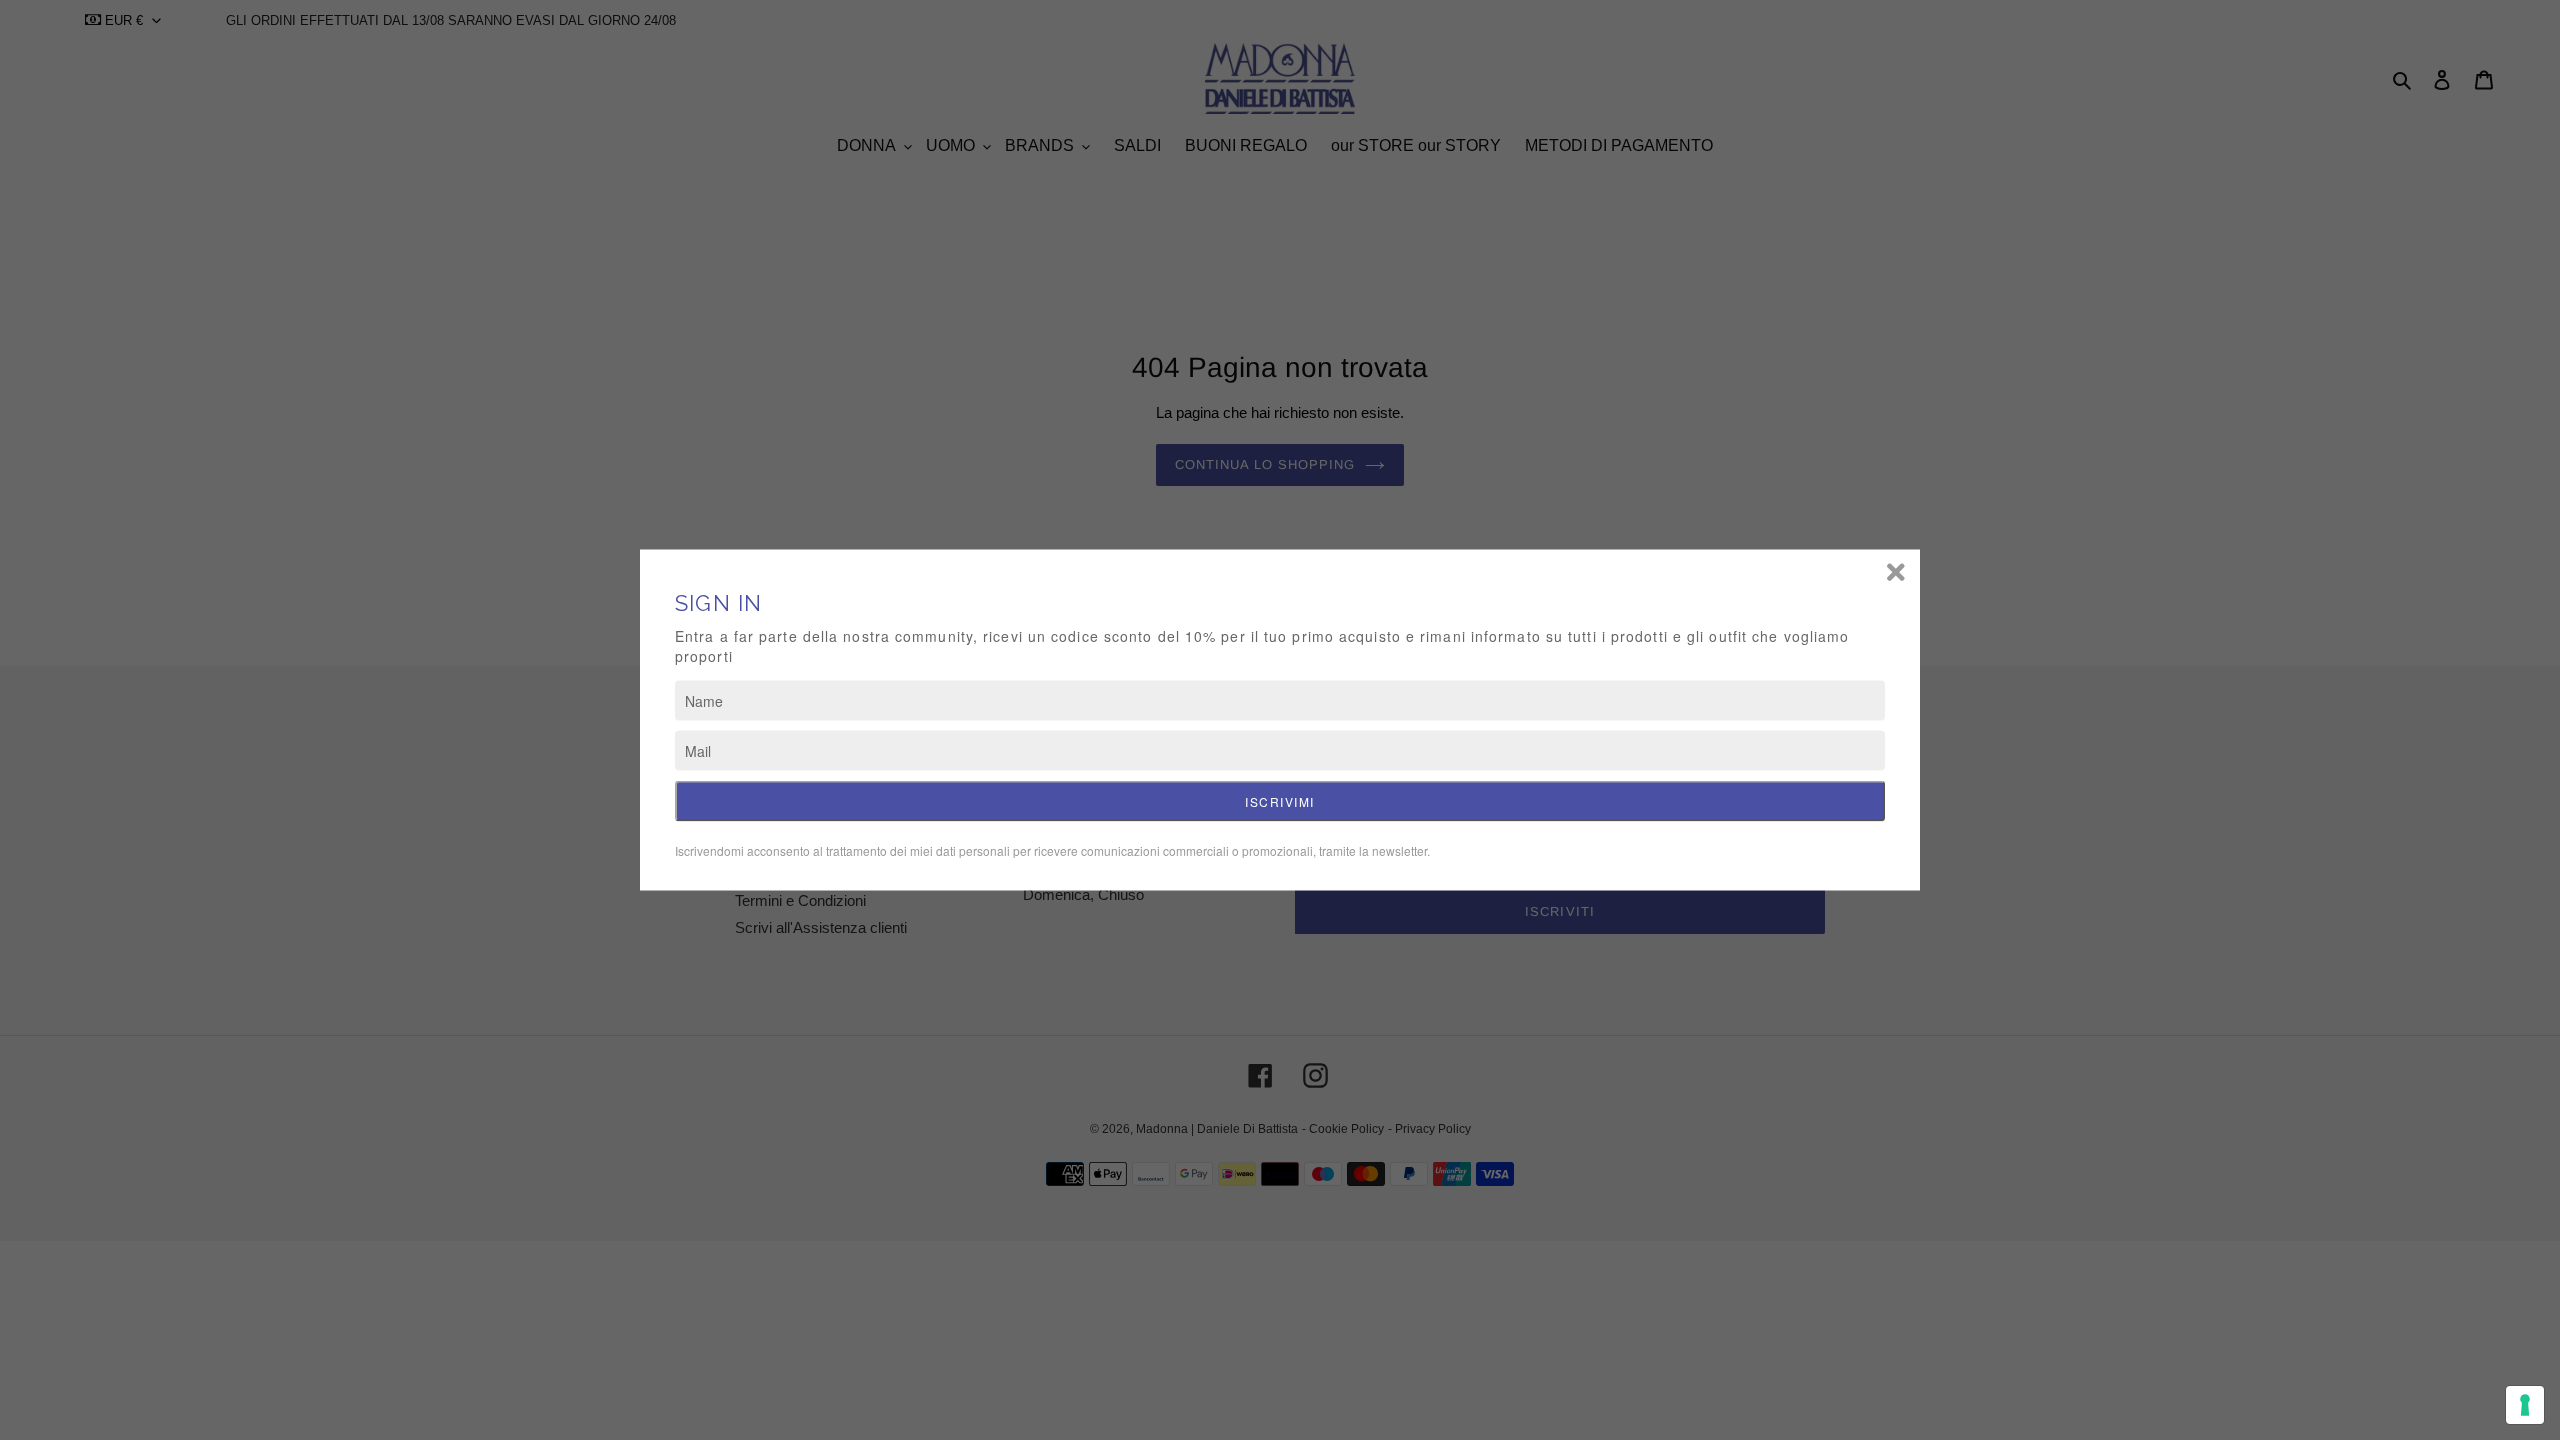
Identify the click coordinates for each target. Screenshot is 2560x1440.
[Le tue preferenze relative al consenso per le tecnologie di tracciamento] (2525, 1405)
